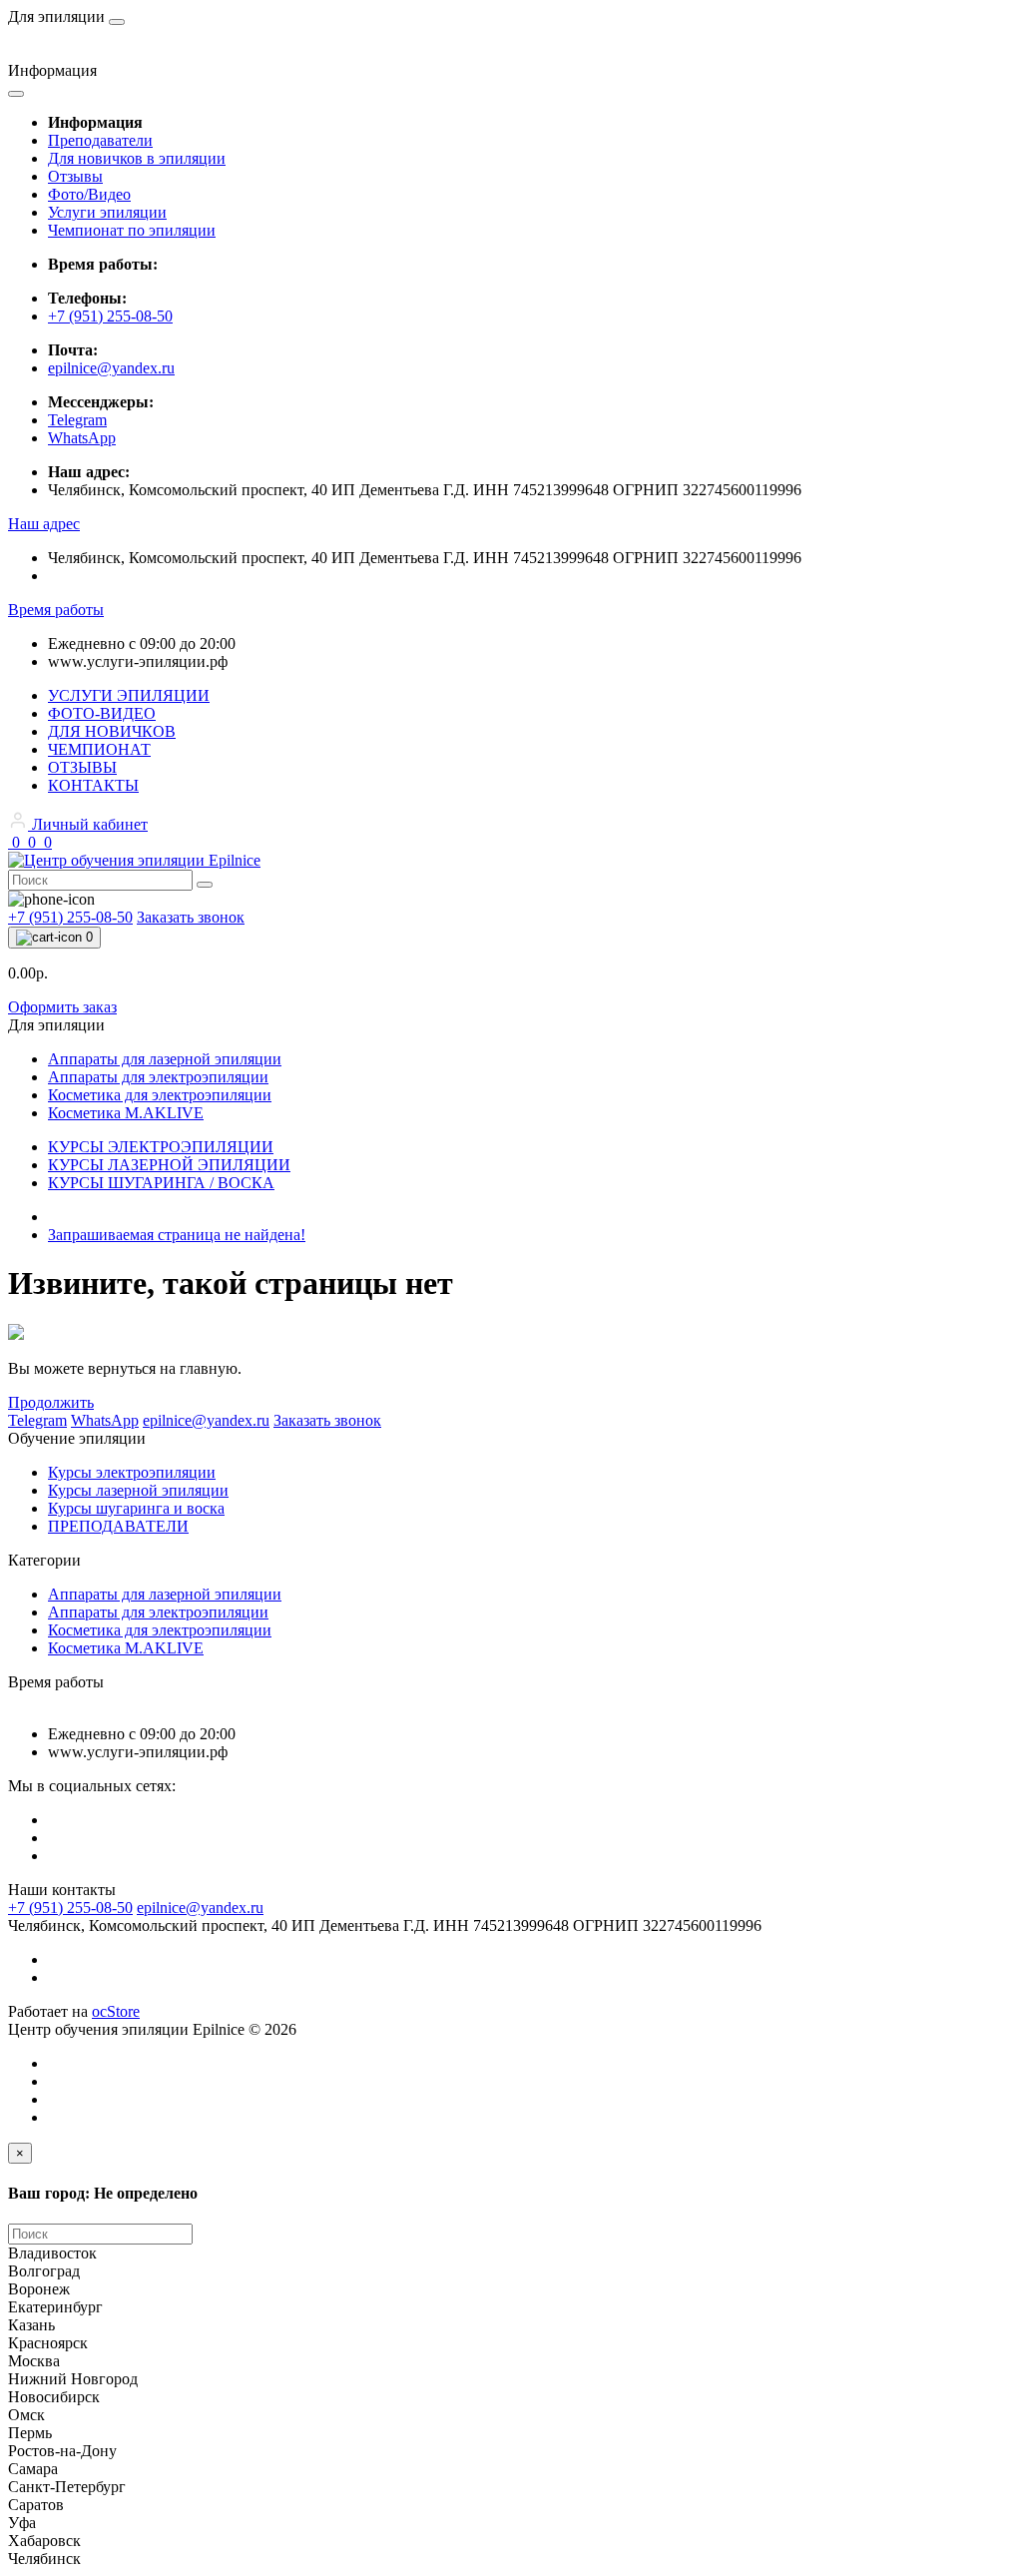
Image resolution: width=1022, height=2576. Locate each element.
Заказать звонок (191, 917)
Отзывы (75, 176)
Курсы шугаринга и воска (136, 1508)
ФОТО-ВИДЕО (102, 713)
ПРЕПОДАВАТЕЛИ (118, 1526)
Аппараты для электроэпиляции (158, 1612)
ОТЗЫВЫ (82, 767)
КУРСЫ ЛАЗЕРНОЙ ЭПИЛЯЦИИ (169, 1165)
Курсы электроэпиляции (132, 1472)
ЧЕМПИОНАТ (99, 749)
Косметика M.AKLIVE (126, 1648)
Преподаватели (100, 140)
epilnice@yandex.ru (111, 368)
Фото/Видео (89, 194)
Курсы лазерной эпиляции (138, 1490)
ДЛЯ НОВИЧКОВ (112, 731)
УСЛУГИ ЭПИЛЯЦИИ (129, 695)
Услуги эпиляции (107, 212)
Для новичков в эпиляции (137, 158)
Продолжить (51, 1402)
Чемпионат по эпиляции (132, 230)
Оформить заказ (62, 1007)
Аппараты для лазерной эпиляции (165, 1594)
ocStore (116, 2011)
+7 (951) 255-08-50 (110, 316)
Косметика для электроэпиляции (160, 1630)
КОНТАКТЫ (93, 785)
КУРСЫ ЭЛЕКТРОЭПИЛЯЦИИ (161, 1147)
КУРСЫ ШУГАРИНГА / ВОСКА (161, 1183)
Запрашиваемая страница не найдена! (177, 1235)
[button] (44, 524)
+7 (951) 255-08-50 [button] (70, 1908)
